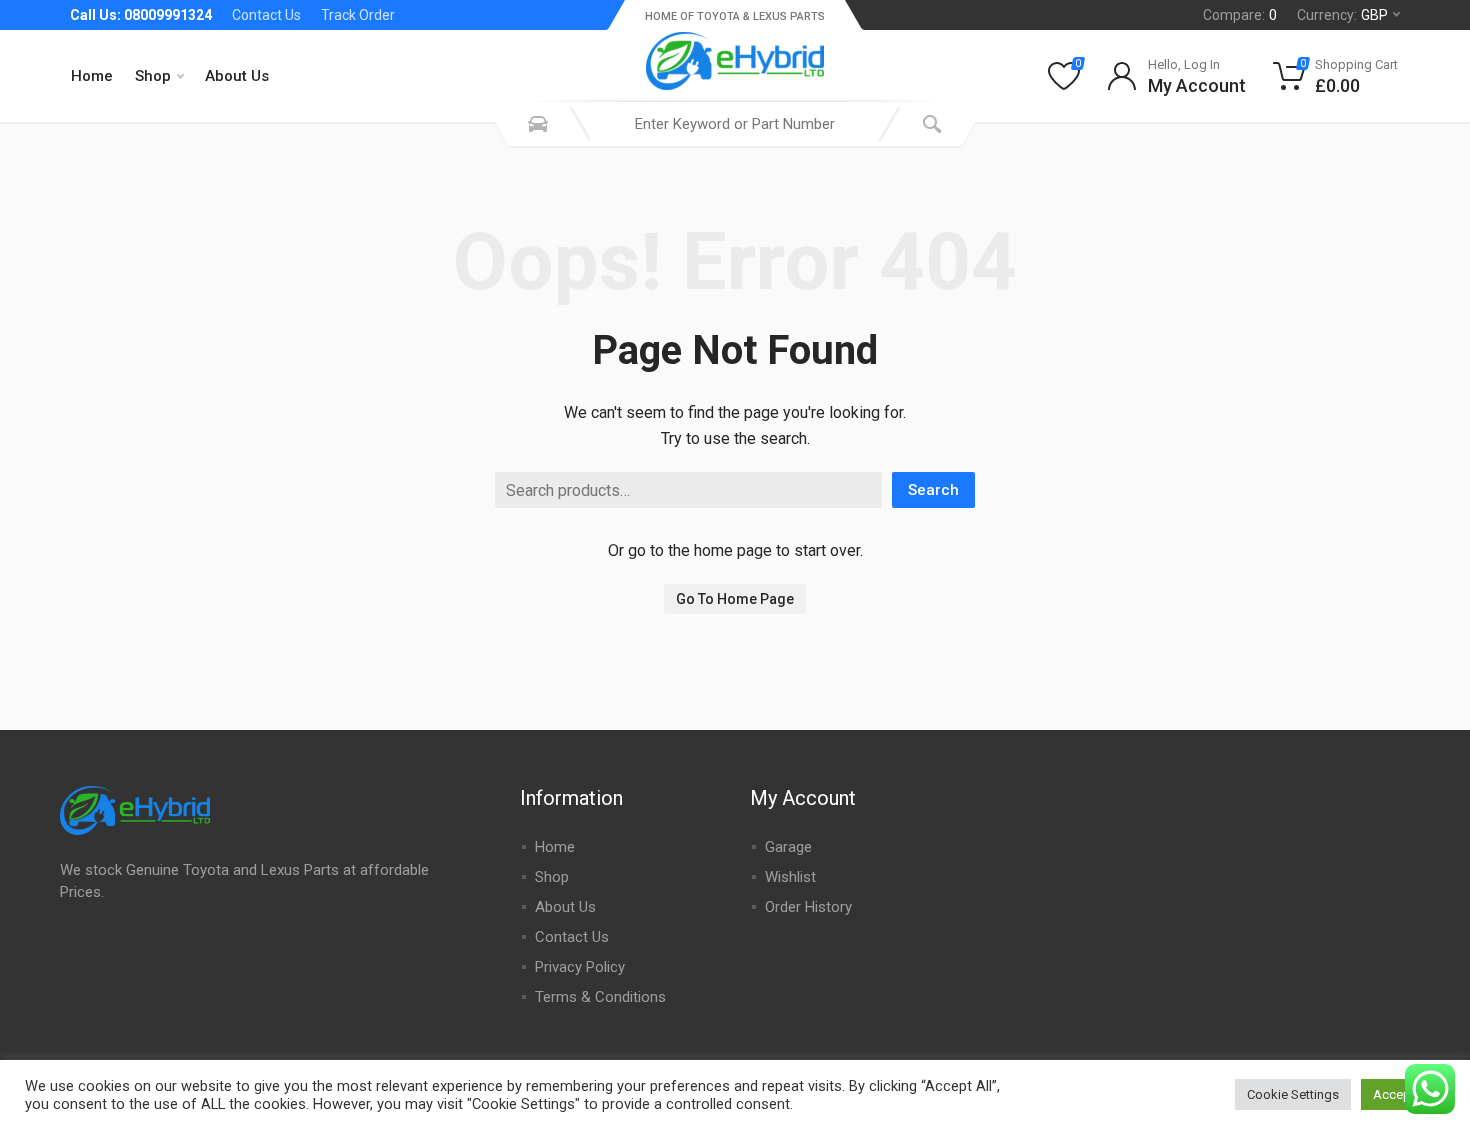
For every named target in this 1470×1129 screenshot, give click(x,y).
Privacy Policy (580, 967)
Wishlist (790, 877)
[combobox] (735, 124)
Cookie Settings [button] (1293, 1094)
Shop (153, 76)
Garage (788, 847)
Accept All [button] (1403, 1094)
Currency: (1342, 15)
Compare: (1240, 15)
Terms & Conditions (600, 997)
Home (92, 76)
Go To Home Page (735, 599)
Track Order (358, 15)
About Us (237, 76)
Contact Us (266, 15)
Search (933, 490)
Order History (808, 907)
